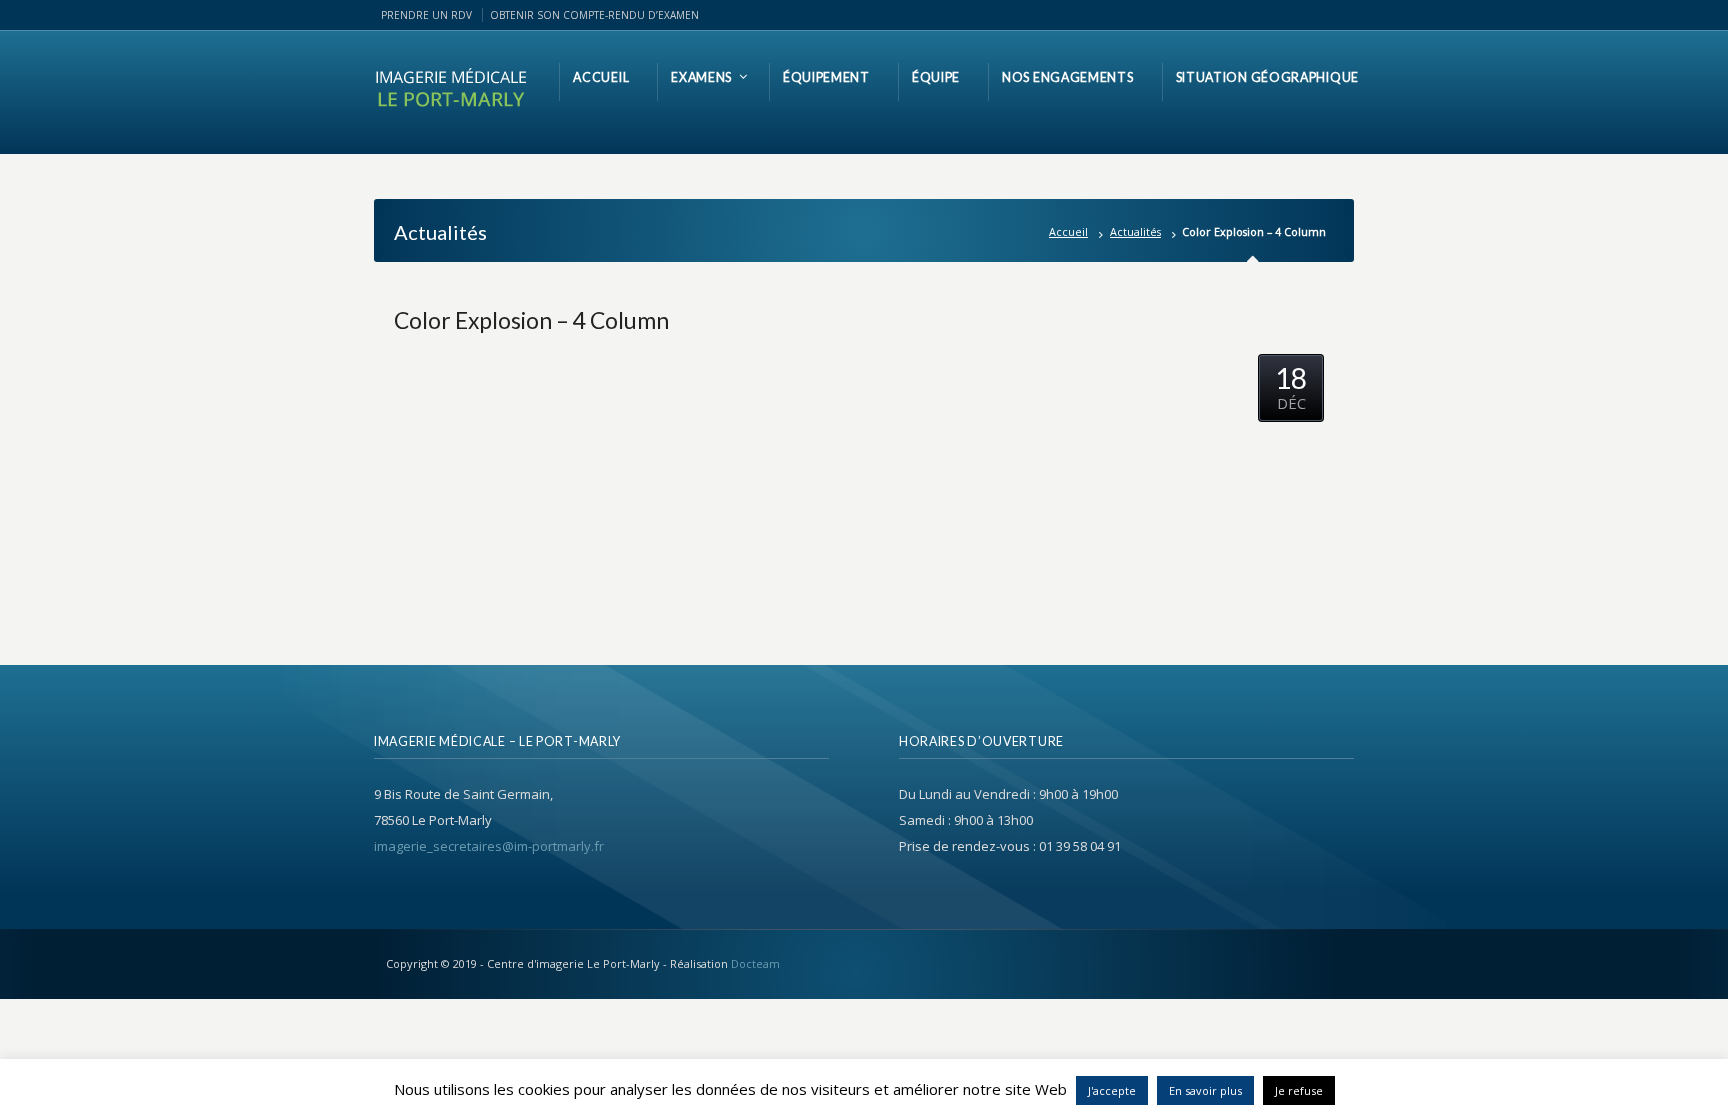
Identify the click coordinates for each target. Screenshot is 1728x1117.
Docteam (755, 963)
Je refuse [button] (1299, 1090)
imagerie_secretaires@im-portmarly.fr (489, 846)
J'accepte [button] (1112, 1090)
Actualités (1135, 231)
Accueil (1068, 231)
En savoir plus (1205, 1090)
